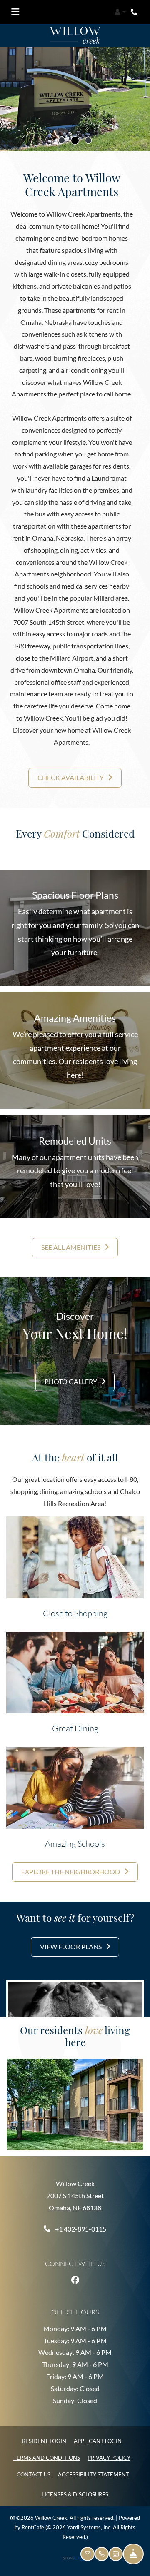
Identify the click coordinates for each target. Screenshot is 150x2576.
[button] (120, 12)
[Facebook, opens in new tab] (75, 2275)
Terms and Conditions (47, 2453)
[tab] (62, 136)
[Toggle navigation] (15, 12)
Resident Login (44, 2437)
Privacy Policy (109, 2453)
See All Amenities (71, 1243)
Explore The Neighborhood (71, 1867)
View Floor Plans (71, 1942)
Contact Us (34, 2470)
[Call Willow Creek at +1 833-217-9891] (135, 12)
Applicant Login (98, 2437)
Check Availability (71, 773)
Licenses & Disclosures (75, 2490)
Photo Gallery (71, 1377)
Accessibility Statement (94, 2470)
